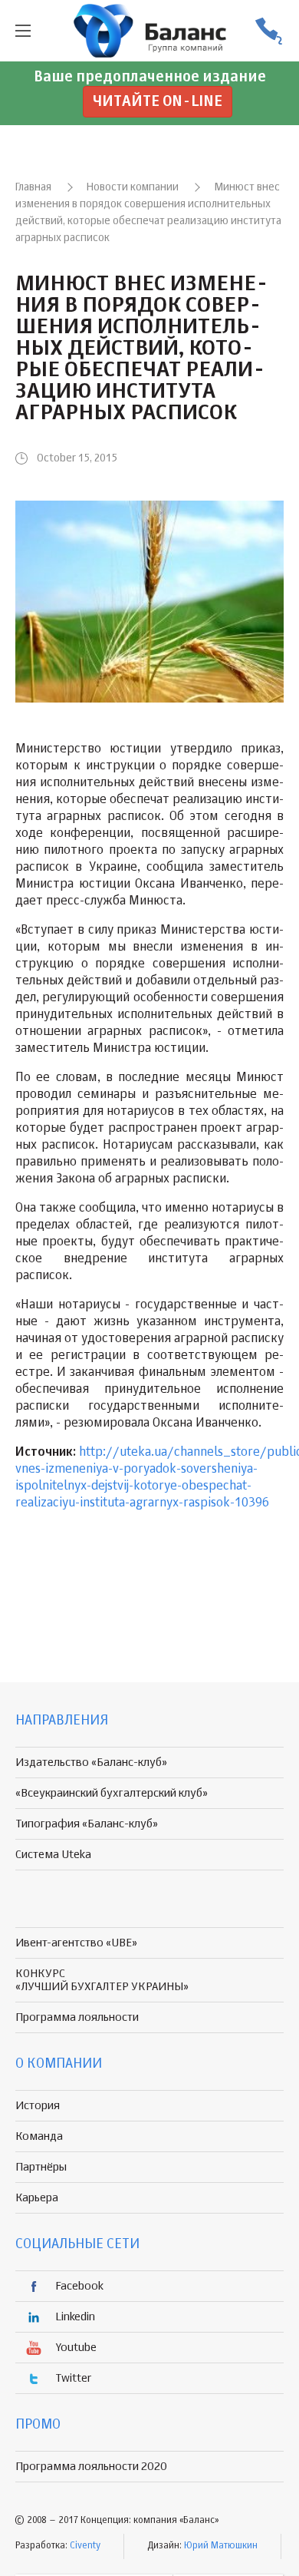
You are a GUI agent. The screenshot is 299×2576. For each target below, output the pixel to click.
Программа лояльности (77, 2017)
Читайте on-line (158, 102)
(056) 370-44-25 (268, 31)
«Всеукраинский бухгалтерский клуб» (112, 1793)
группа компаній (149, 31)
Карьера (37, 2198)
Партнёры (41, 2167)
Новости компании (133, 187)
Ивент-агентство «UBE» (76, 1943)
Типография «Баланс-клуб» (87, 1824)
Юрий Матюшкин (221, 2546)
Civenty (85, 2546)
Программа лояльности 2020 (91, 2467)
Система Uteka (53, 1855)
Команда (39, 2136)
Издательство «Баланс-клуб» (91, 1763)
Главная (33, 187)
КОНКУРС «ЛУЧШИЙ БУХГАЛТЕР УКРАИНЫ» (102, 1980)
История (38, 2106)
